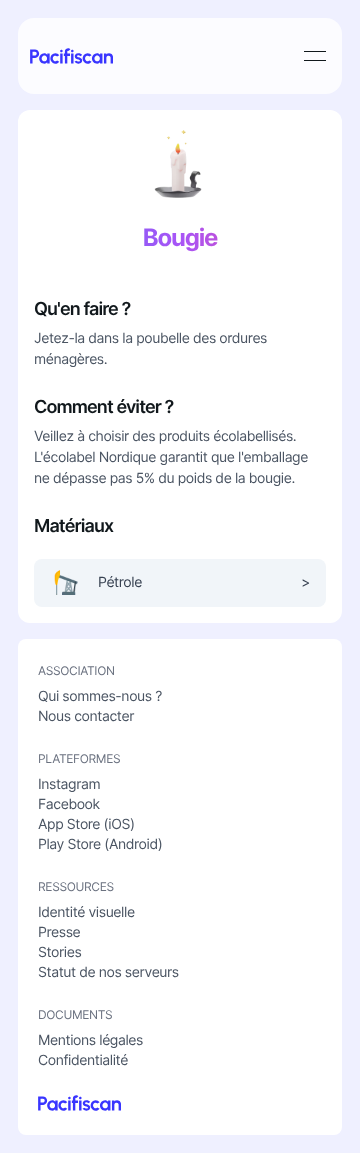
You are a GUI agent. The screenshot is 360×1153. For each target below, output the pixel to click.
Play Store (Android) (100, 844)
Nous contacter (86, 716)
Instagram (69, 784)
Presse (59, 932)
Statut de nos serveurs (108, 972)
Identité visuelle (86, 912)
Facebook (69, 804)
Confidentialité (83, 1060)
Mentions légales (90, 1040)
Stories (59, 952)
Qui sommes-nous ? (100, 696)
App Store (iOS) (86, 824)
